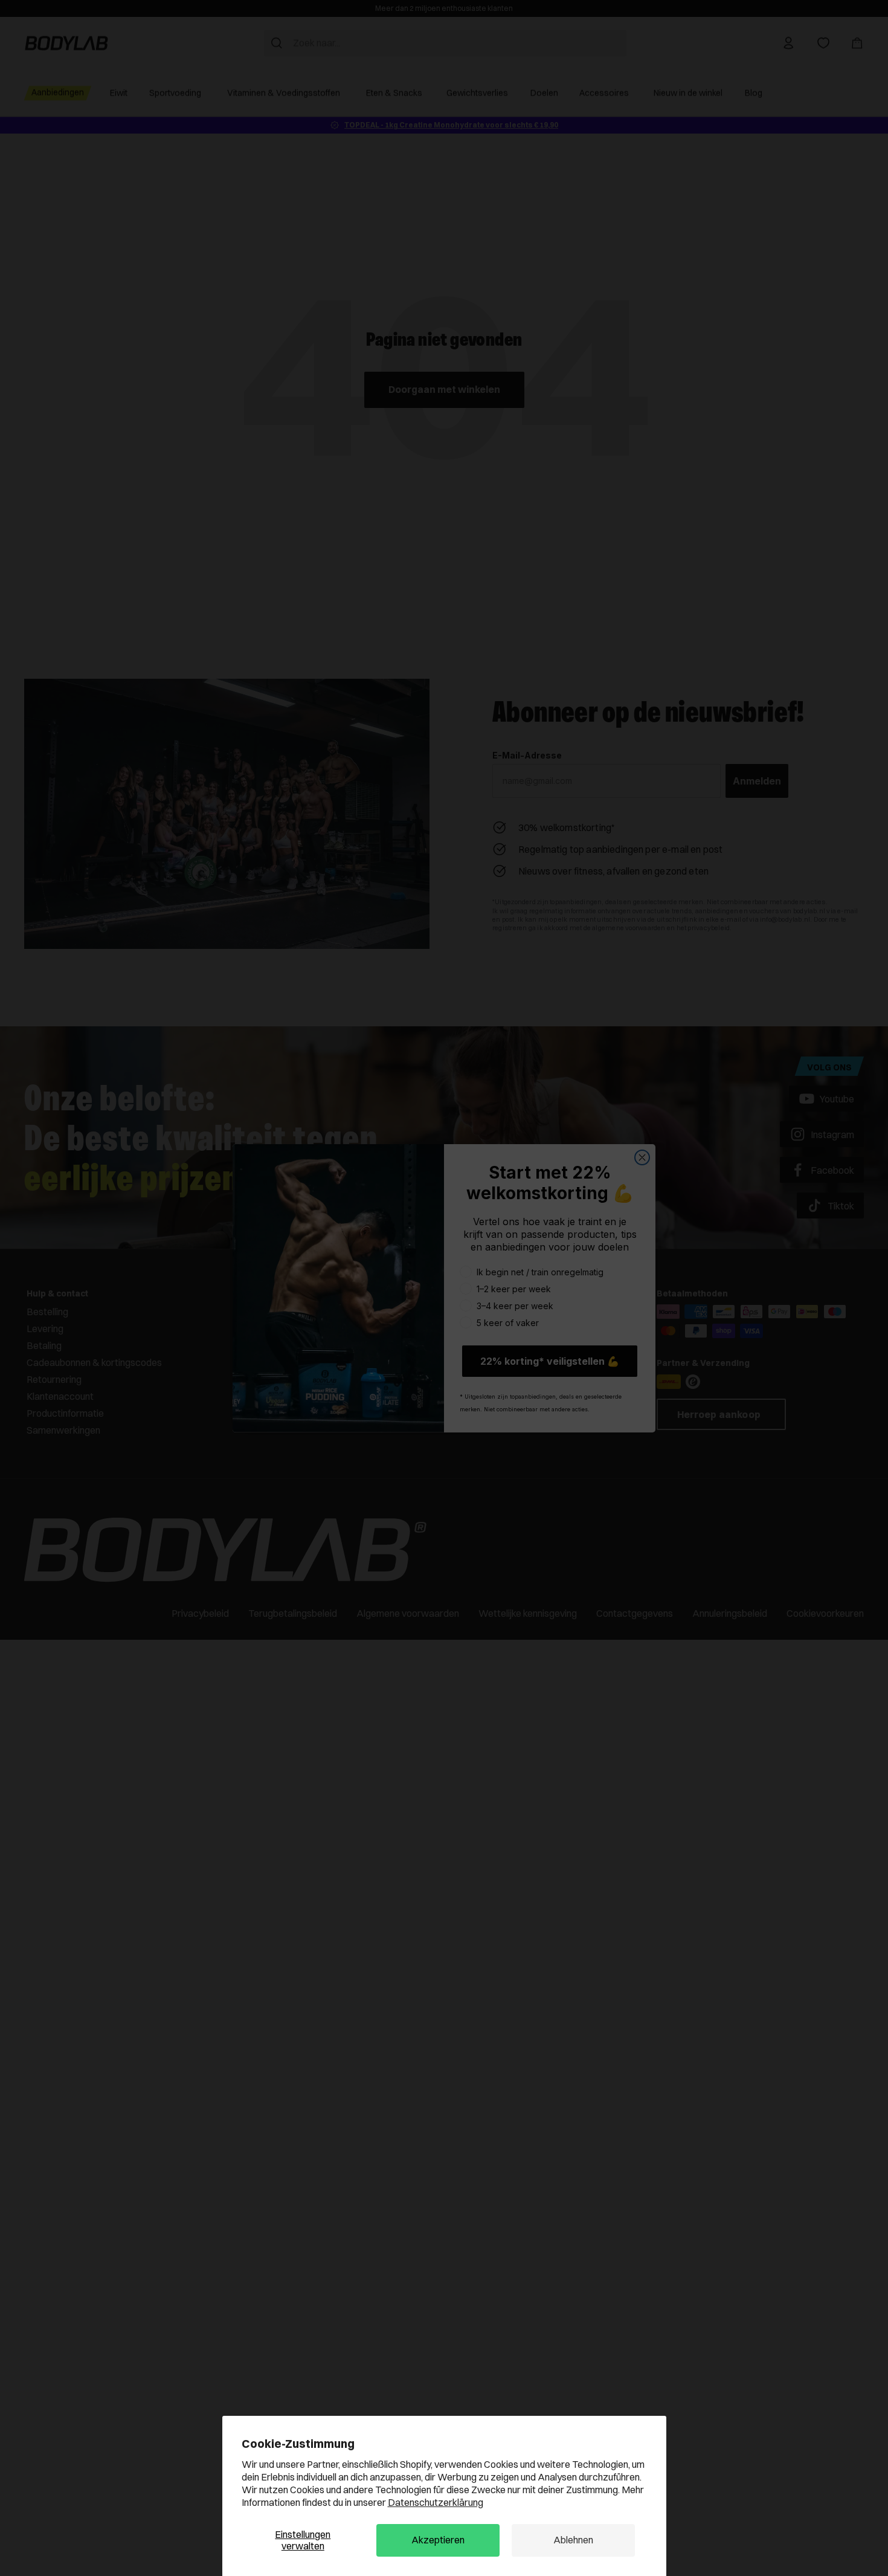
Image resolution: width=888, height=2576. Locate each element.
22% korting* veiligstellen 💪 (550, 1361)
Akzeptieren (438, 2540)
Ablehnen (573, 2540)
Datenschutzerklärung (436, 2502)
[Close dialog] (642, 1157)
